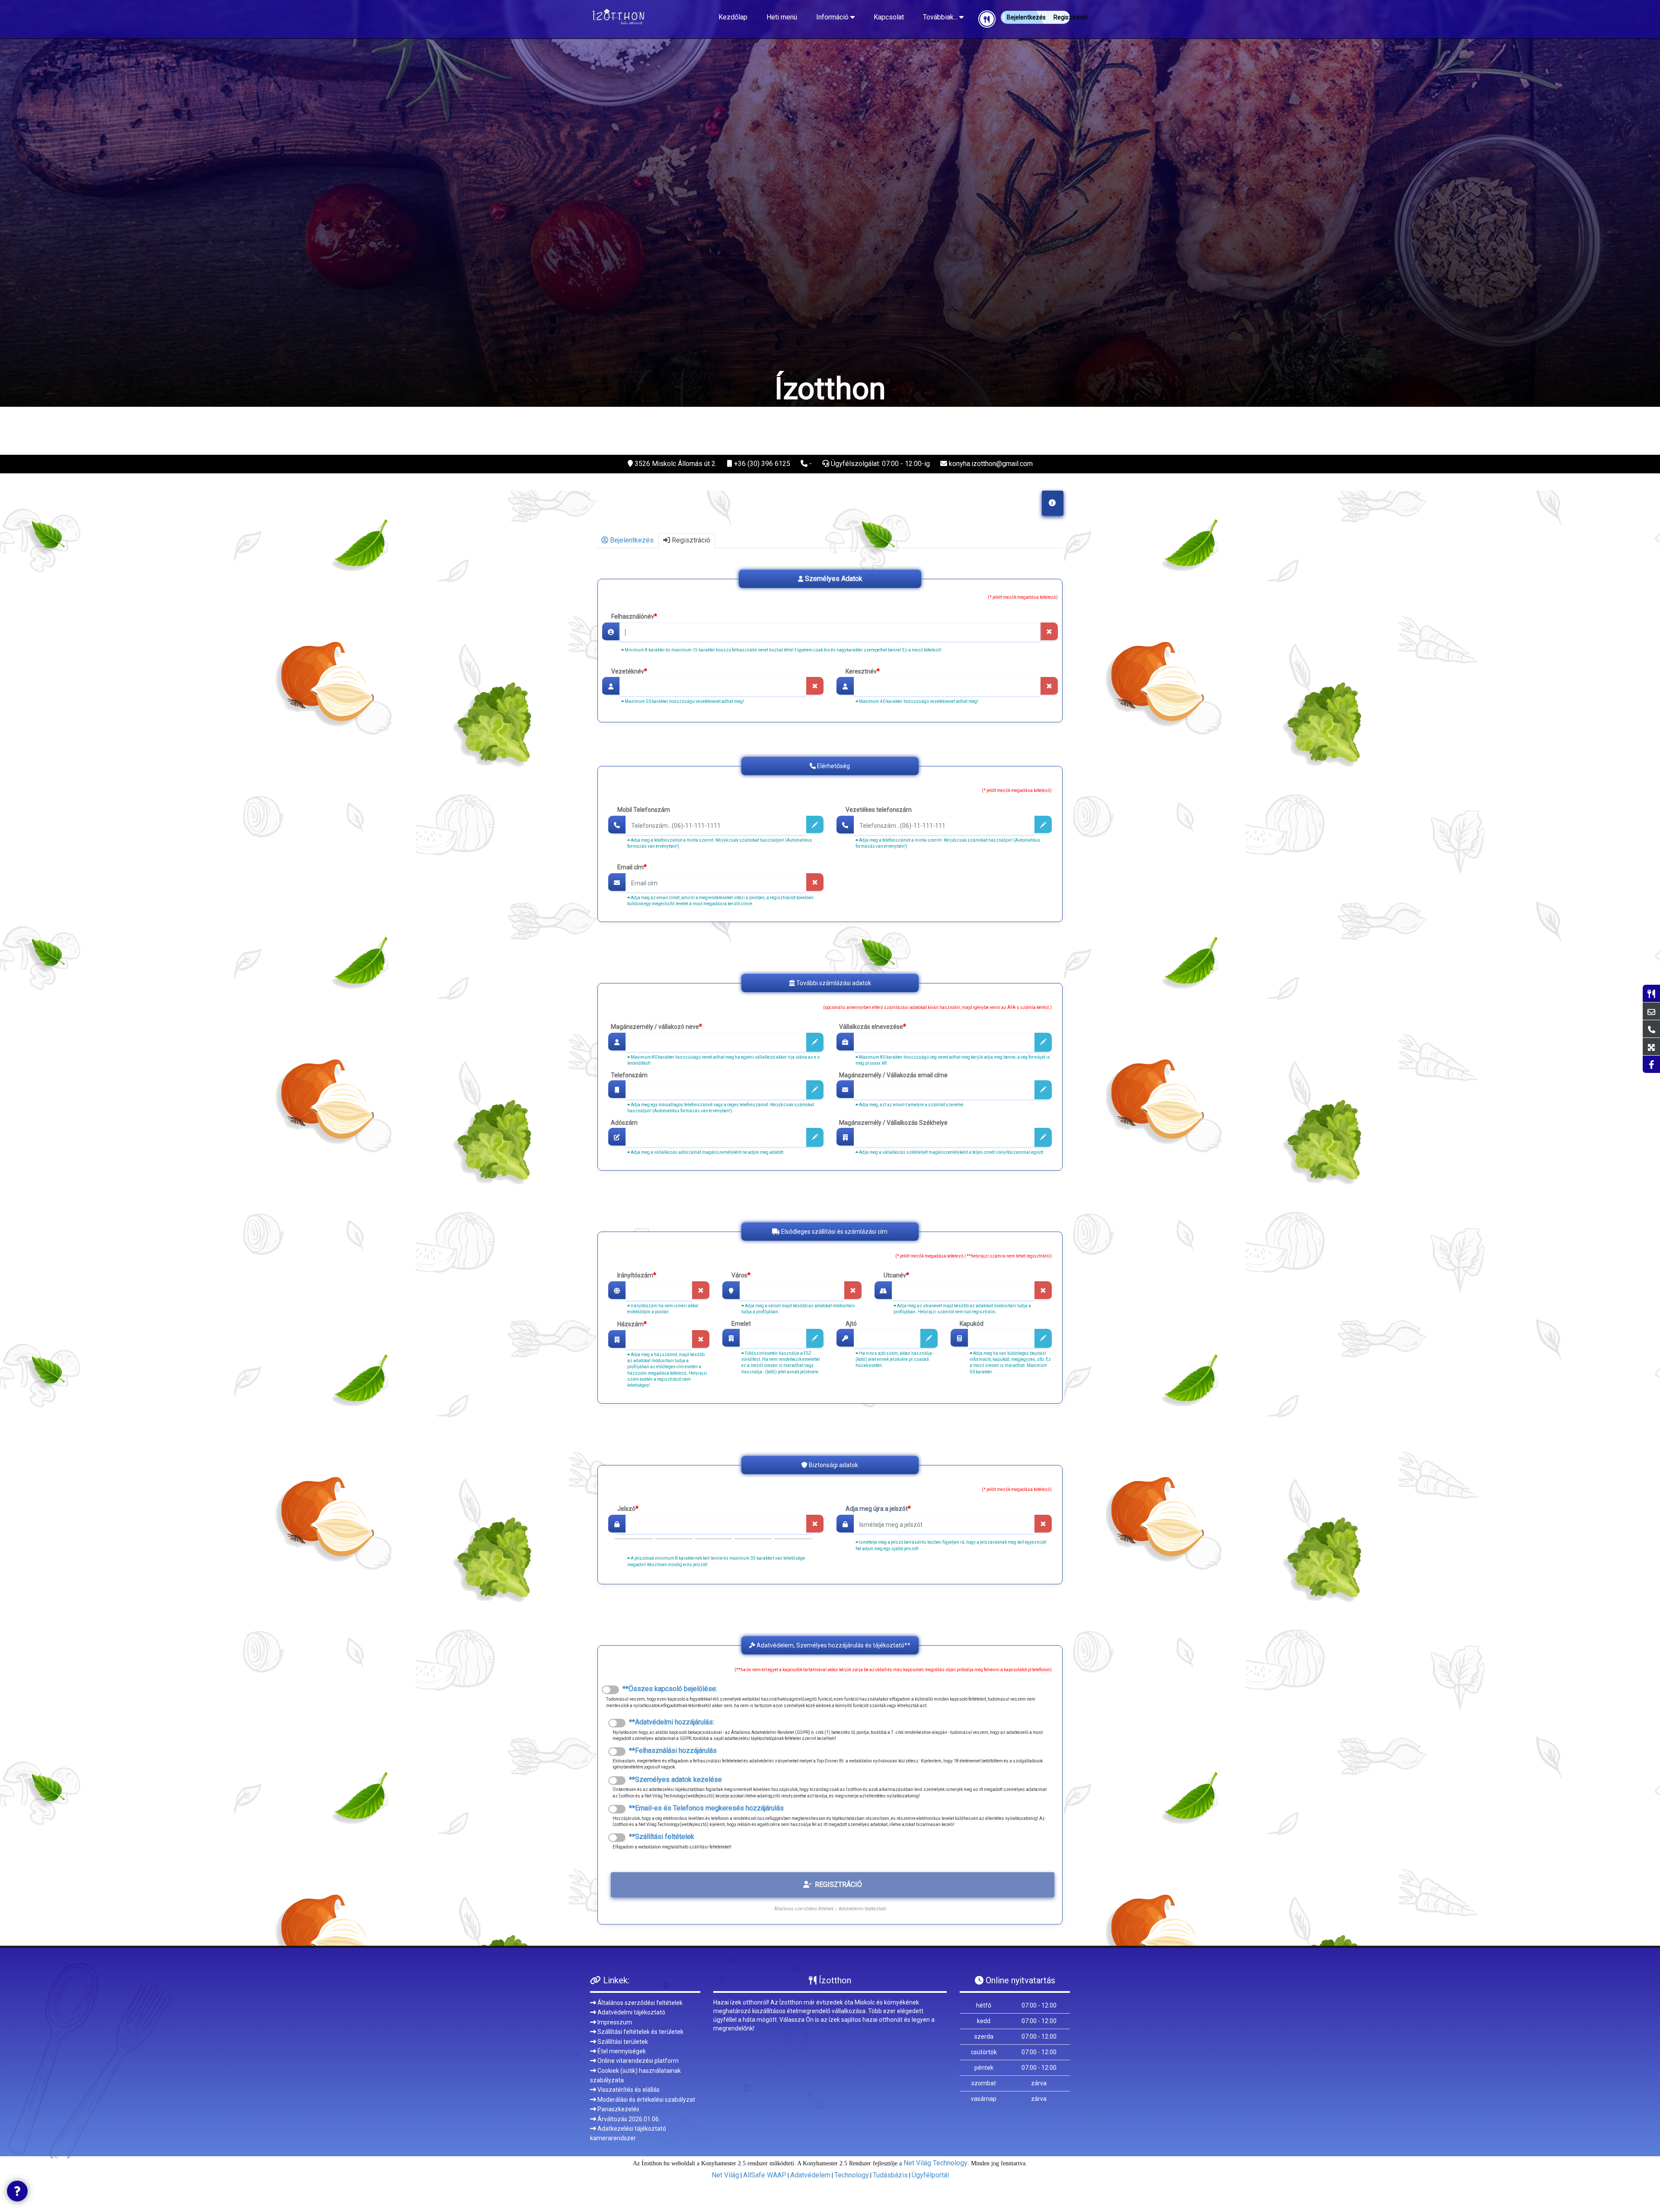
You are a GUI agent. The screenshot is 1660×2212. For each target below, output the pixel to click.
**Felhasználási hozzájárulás (671, 1751)
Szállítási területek (622, 2042)
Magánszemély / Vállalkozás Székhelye (893, 1123)
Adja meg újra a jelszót (878, 1508)
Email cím (632, 867)
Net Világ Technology (935, 2163)
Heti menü (782, 17)
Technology (852, 2175)
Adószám (624, 1123)
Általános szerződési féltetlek (804, 1908)
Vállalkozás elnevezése (873, 1027)
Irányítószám (637, 1275)
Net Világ (725, 2175)
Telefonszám (629, 1076)
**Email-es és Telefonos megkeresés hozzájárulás (705, 1808)
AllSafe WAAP (765, 2175)
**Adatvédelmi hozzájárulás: (670, 1722)
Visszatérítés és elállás (628, 2090)
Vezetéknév (629, 671)
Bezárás (1025, 488)
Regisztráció (690, 540)
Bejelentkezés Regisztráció (1038, 17)
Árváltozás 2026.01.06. (628, 2119)
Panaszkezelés (618, 2109)
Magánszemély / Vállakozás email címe (893, 1076)
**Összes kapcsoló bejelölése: (668, 1689)
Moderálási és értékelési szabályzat (646, 2100)
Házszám (632, 1324)
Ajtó (851, 1324)
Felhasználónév (634, 616)
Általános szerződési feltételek (639, 2003)
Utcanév (896, 1275)
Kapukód (972, 1324)
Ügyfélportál (930, 2175)
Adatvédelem (810, 2175)
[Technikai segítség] (17, 2191)
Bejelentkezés (631, 540)
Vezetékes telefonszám (879, 810)
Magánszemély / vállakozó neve (656, 1027)
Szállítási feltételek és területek (640, 2032)
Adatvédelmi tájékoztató (862, 1908)
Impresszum (614, 2022)
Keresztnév (863, 671)
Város (741, 1275)
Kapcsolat (889, 17)
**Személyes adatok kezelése (674, 1779)
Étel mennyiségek (621, 2051)
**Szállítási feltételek (660, 1837)
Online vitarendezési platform (637, 2061)
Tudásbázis (890, 2175)
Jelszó (628, 1508)
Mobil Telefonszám (644, 810)
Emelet (741, 1324)
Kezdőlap (733, 17)
